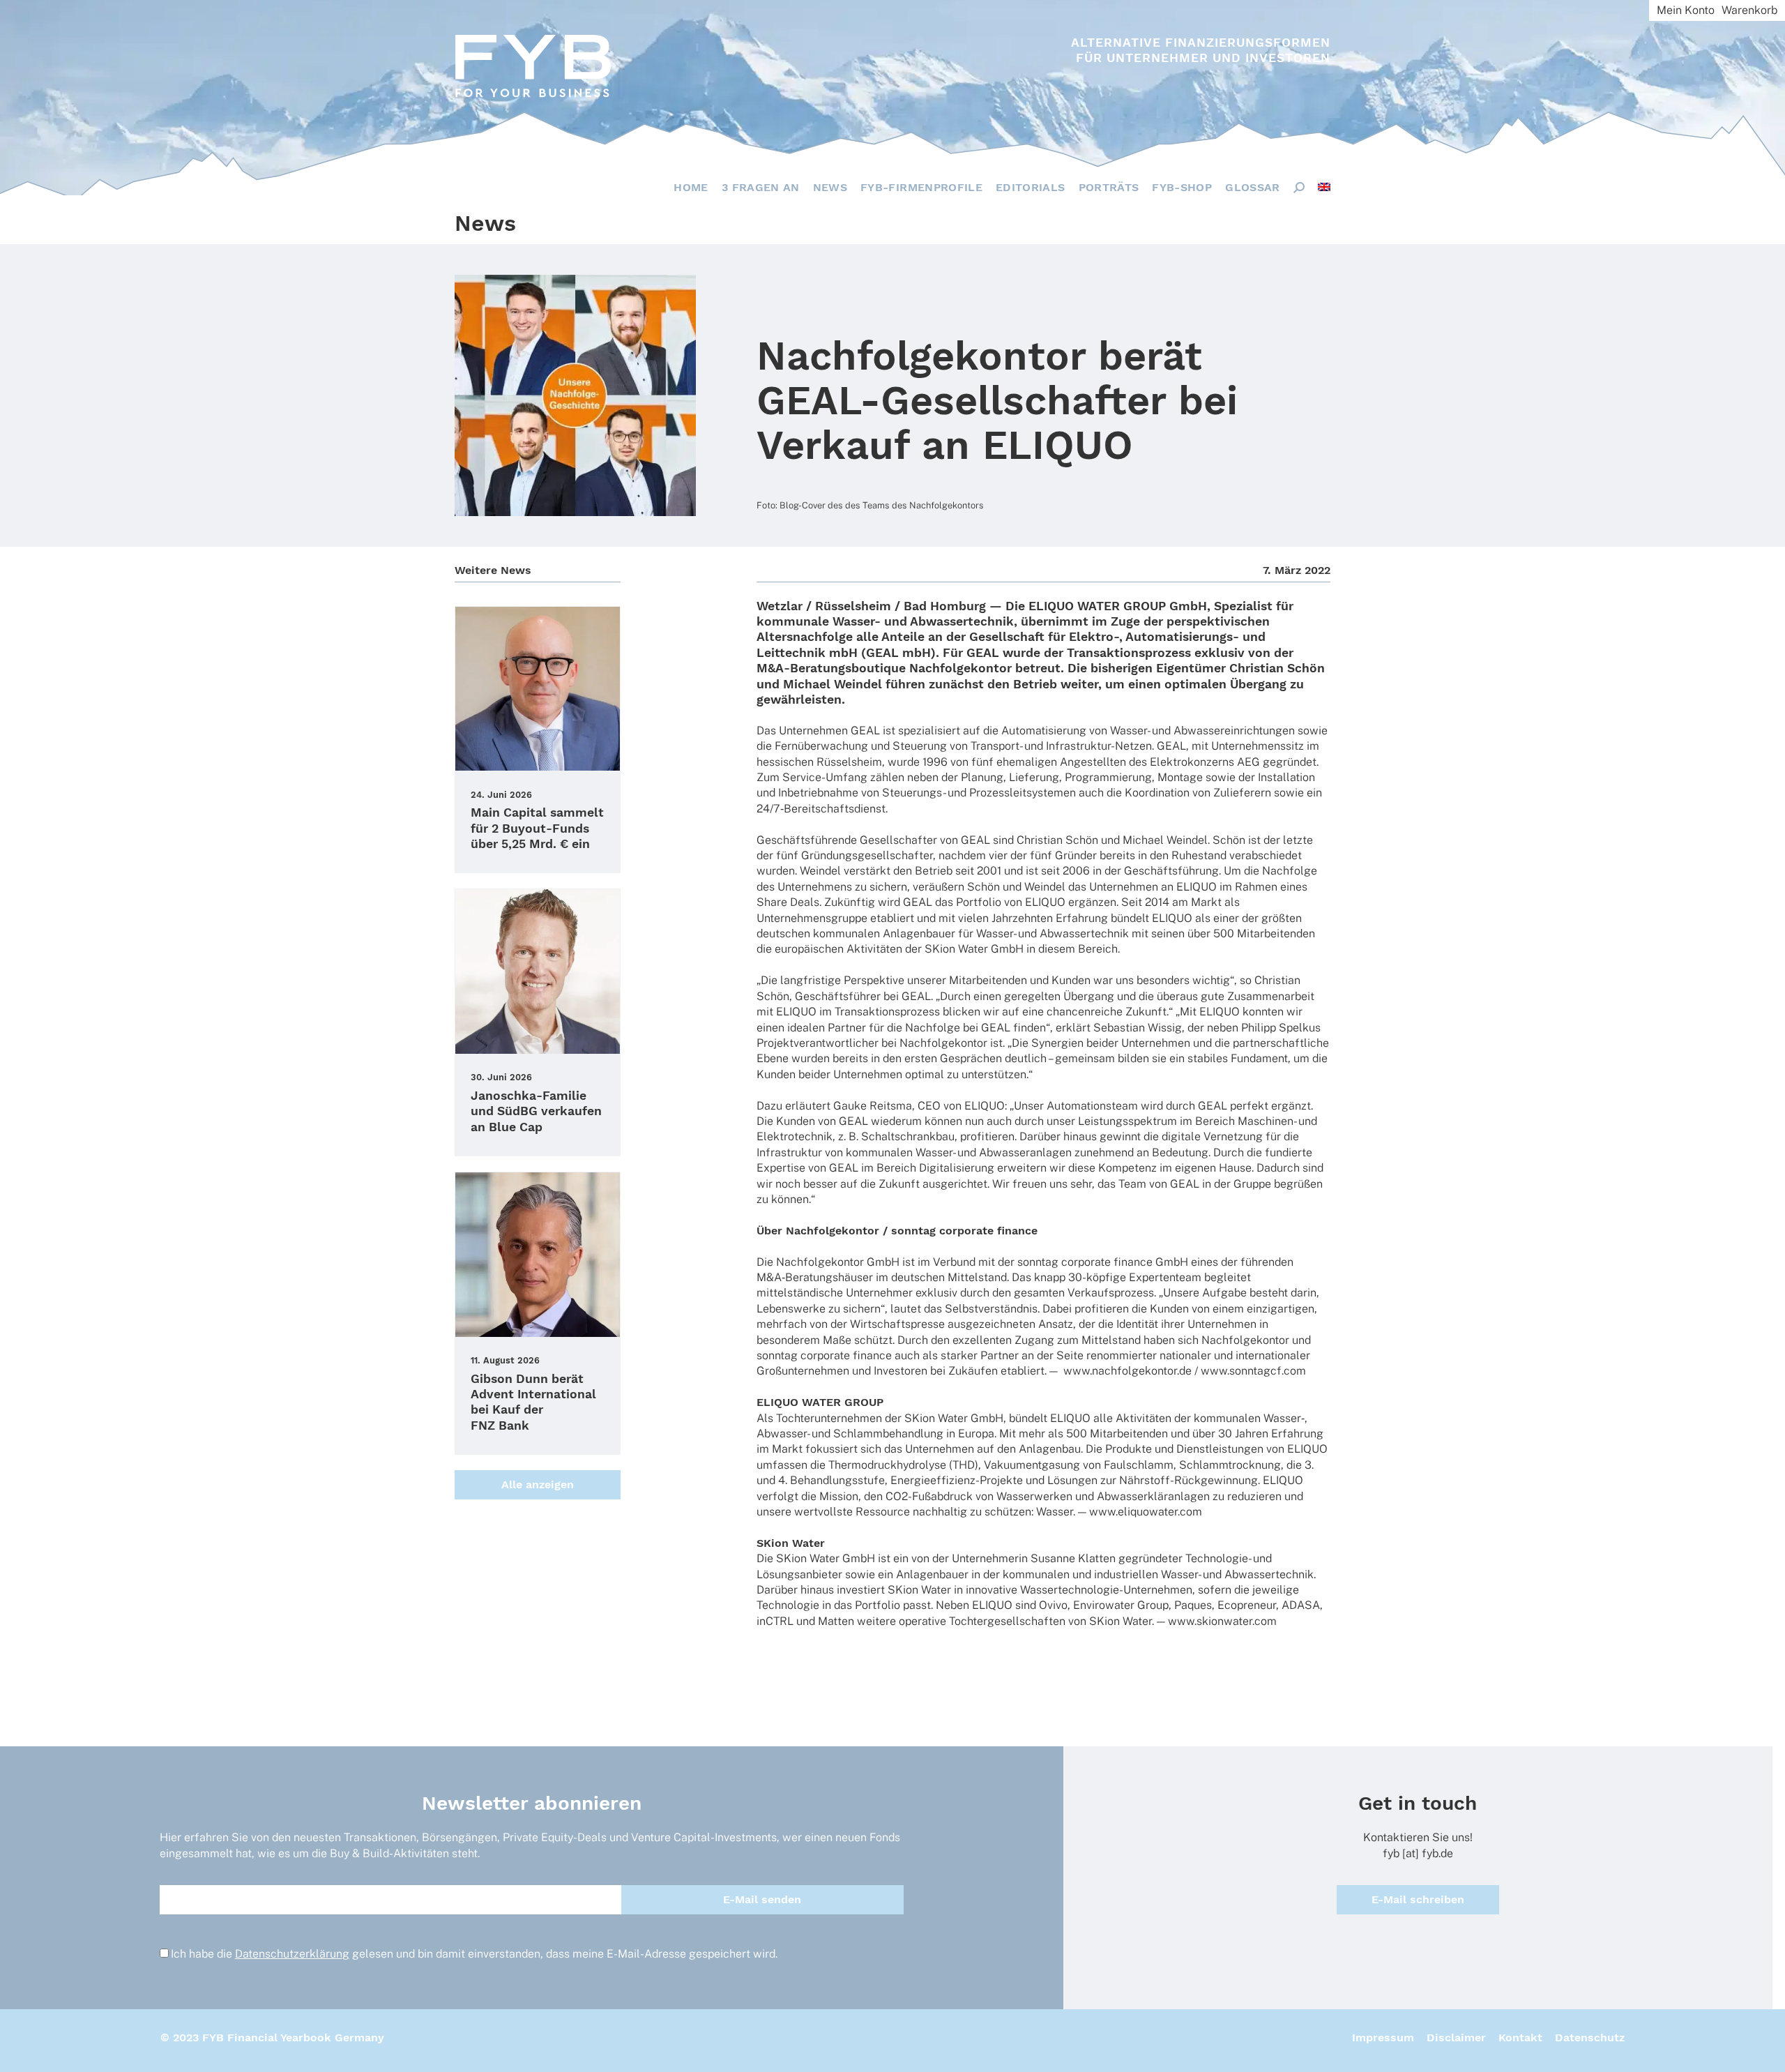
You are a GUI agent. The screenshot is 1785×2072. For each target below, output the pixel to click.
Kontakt (1520, 2037)
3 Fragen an (761, 187)
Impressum (1383, 2037)
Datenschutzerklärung (292, 1954)
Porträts (1109, 187)
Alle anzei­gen (538, 1484)
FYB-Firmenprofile (921, 187)
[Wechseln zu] (1324, 187)
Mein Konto (1686, 10)
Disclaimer (1456, 2037)
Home (691, 187)
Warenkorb (1749, 10)
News (830, 187)
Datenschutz (1590, 2037)
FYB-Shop (1182, 187)
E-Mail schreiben (1418, 1899)
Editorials (1031, 187)
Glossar (1252, 187)
